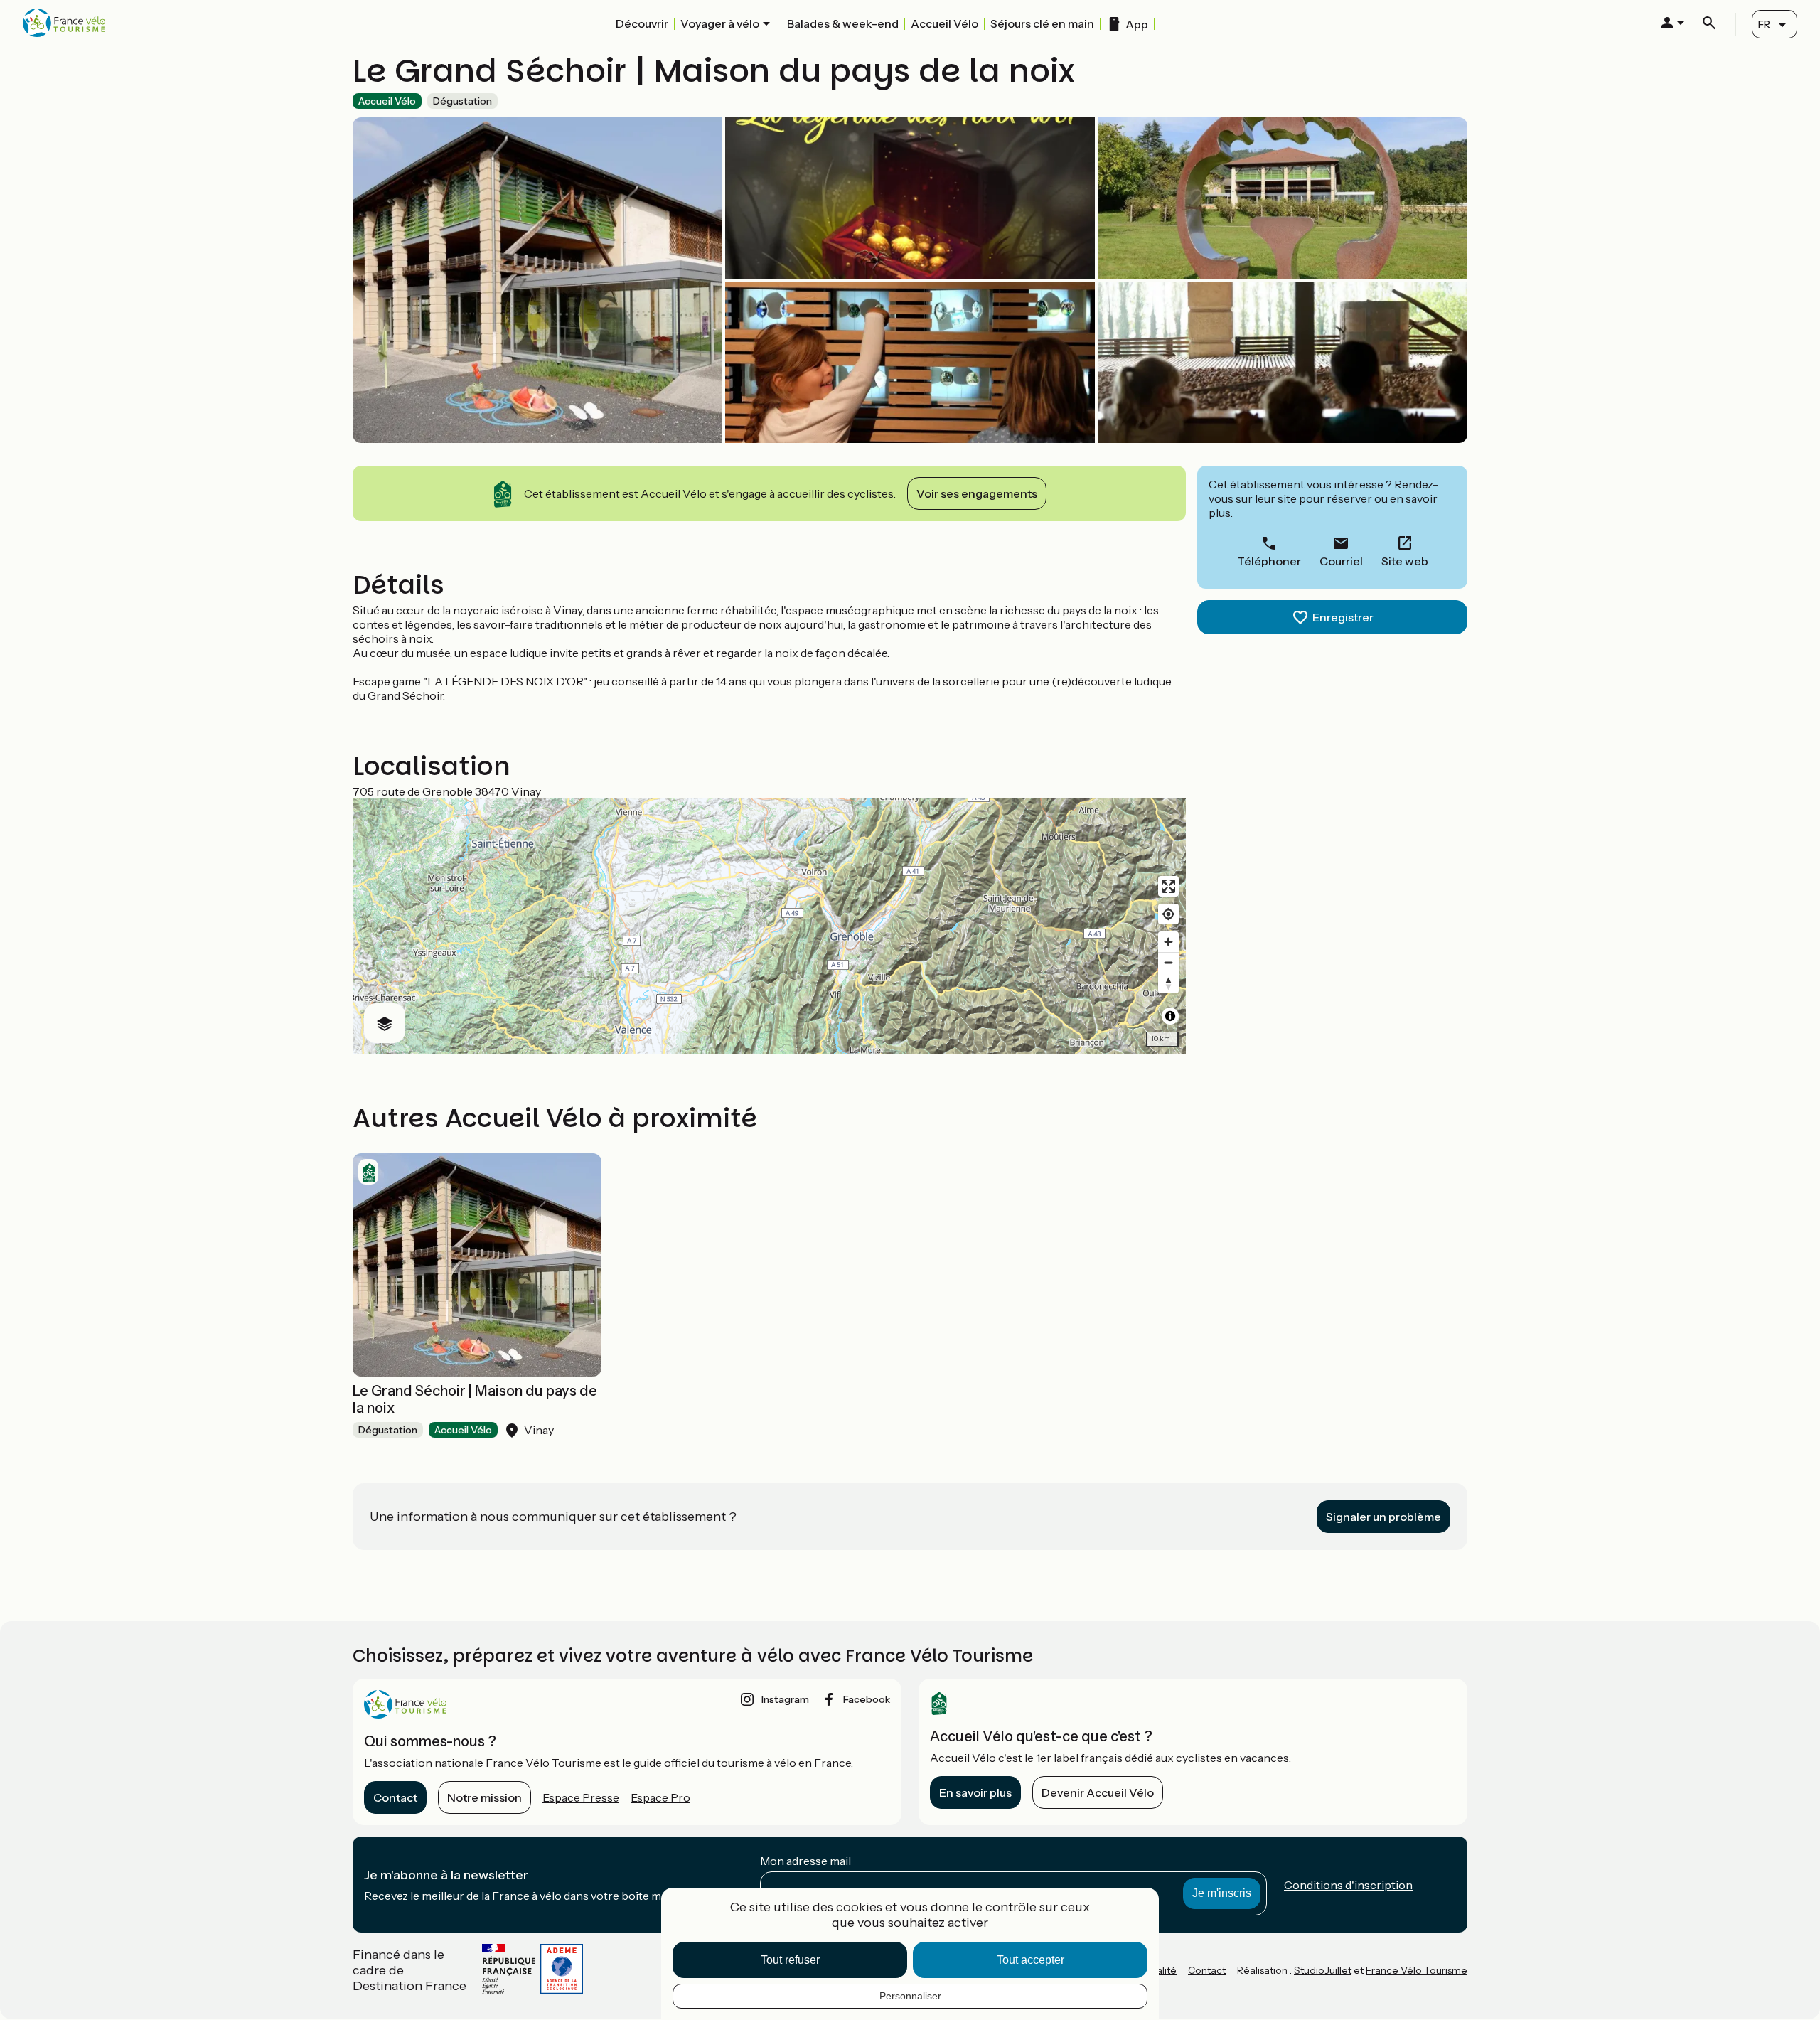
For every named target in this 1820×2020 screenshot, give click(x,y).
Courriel (1341, 561)
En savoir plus (975, 1792)
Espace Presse (581, 1797)
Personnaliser (910, 1996)
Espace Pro (660, 1797)
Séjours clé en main (1042, 23)
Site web (1405, 561)
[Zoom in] (1168, 942)
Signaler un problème (1383, 1517)
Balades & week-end (843, 23)
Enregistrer (1343, 617)
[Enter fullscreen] (1168, 886)
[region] (769, 926)
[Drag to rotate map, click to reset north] (1168, 983)
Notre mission (485, 1797)
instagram (785, 1699)
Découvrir (642, 23)
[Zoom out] (1168, 962)
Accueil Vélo (944, 23)
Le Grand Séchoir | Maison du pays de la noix (475, 1399)
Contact (395, 1797)
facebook (867, 1699)
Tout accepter (1031, 1960)
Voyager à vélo (720, 23)
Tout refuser (790, 1960)
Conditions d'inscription (1348, 1885)
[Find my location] (1168, 914)
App (1137, 24)
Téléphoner (1269, 561)
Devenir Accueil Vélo (1098, 1792)
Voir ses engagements (977, 493)
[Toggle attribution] (1170, 1016)
